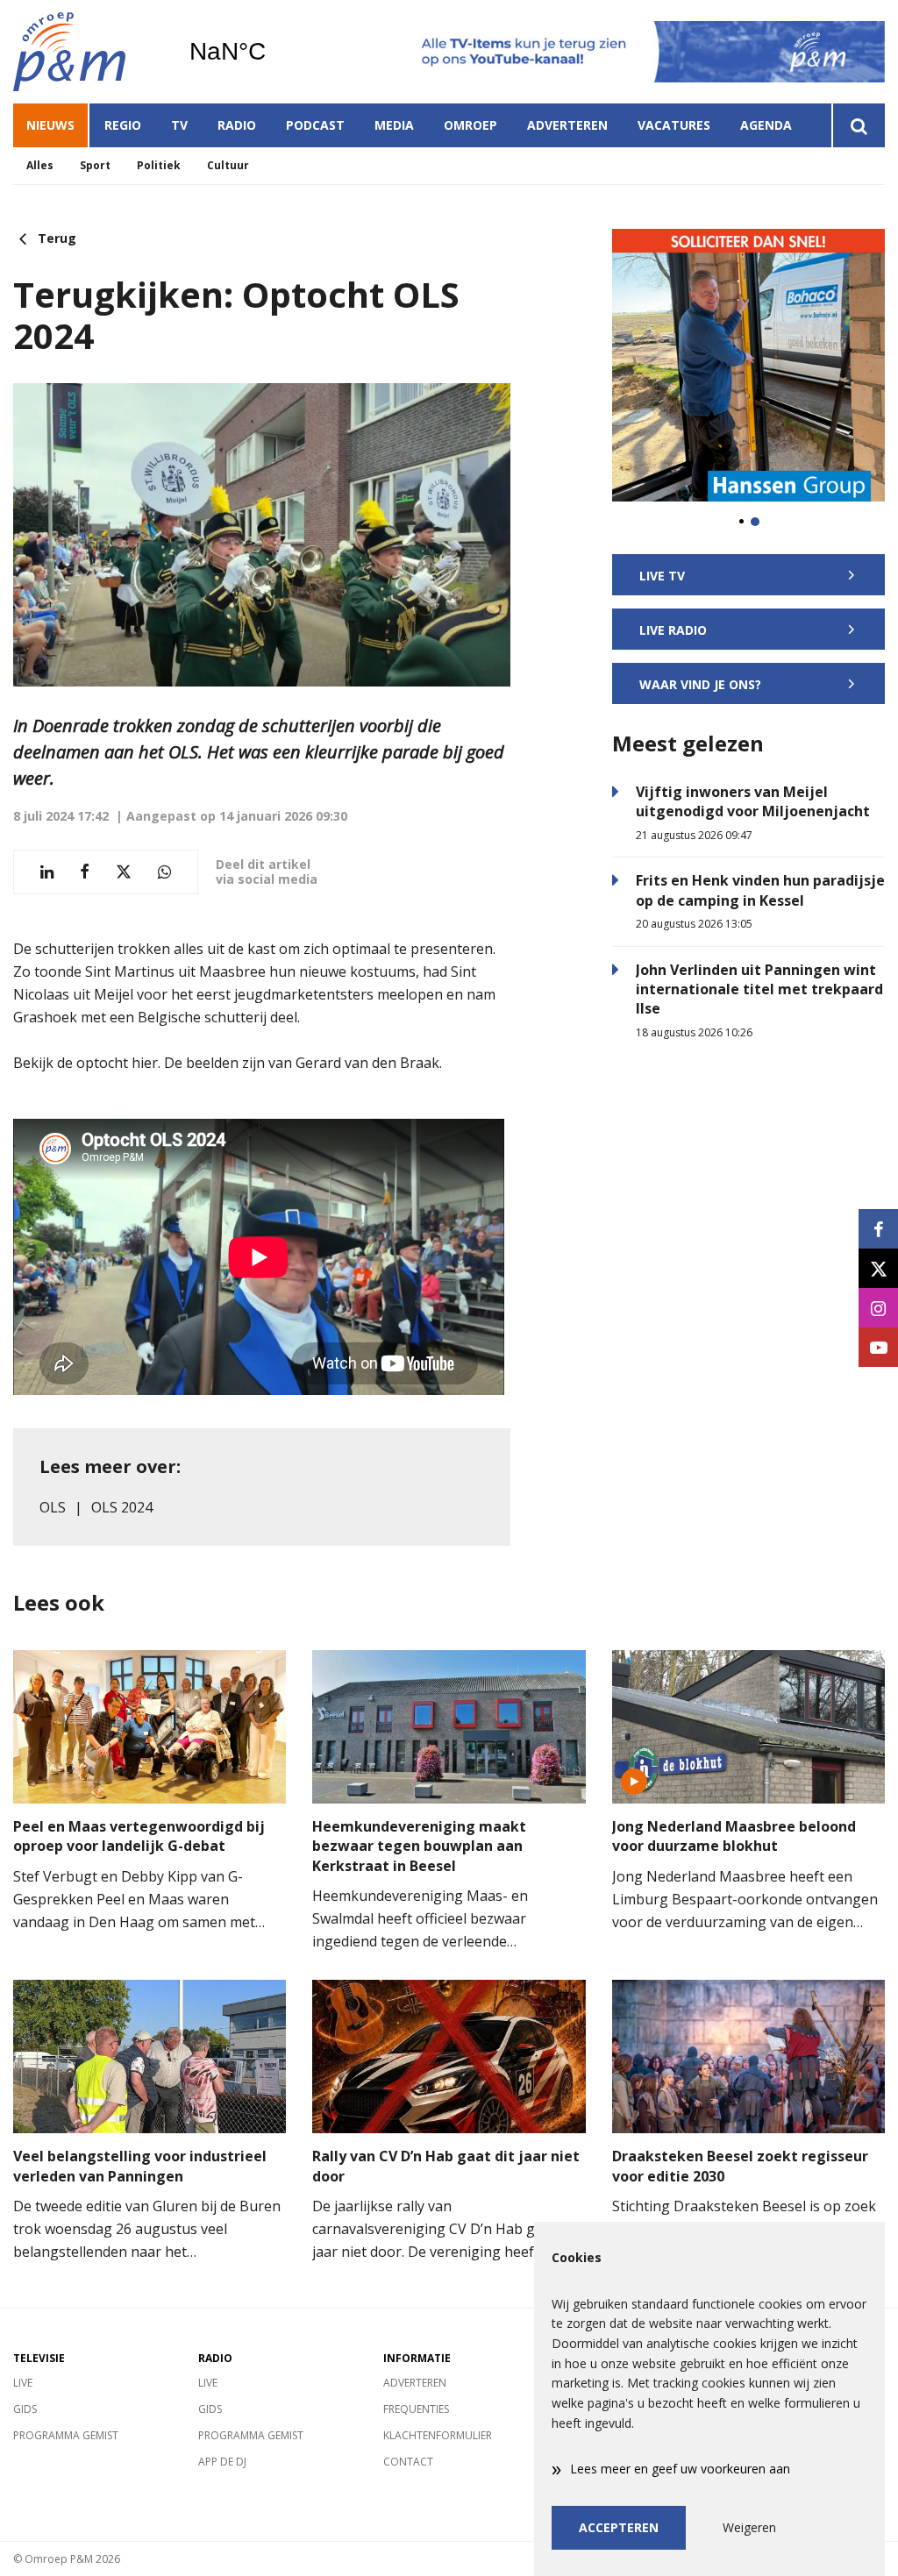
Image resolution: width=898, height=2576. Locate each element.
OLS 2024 (122, 1507)
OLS (53, 1507)
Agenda (766, 125)
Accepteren (619, 2527)
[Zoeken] (858, 125)
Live (23, 2383)
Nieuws (50, 125)
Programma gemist (66, 2435)
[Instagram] (878, 1308)
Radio (237, 125)
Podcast (315, 125)
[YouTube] (878, 1347)
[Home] (88, 52)
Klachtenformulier (438, 2435)
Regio (123, 125)
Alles (40, 165)
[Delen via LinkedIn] (47, 872)
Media (394, 125)
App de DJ (222, 2462)
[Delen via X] (124, 872)
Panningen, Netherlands (272, 52)
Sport (95, 165)
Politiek (159, 165)
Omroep (470, 125)
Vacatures (674, 125)
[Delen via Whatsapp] (164, 872)
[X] (878, 1268)
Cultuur (228, 165)
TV (179, 125)
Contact (408, 2462)
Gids (25, 2409)
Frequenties (416, 2409)
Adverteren (567, 125)
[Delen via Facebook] (85, 872)
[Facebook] (878, 1229)
